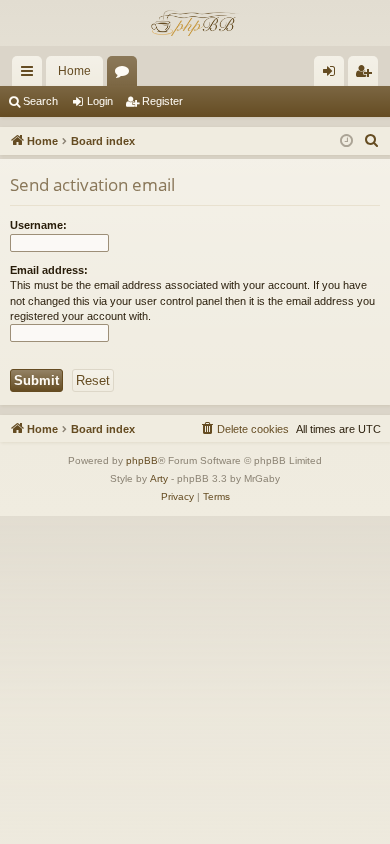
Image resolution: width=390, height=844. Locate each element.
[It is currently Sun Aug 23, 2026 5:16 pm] (346, 141)
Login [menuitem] (333, 75)
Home (74, 71)
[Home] (195, 23)
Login (100, 101)
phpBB (142, 460)
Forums (126, 75)
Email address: (49, 270)
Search (40, 101)
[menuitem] (372, 141)
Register (162, 101)
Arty (159, 478)
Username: (38, 225)
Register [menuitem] (367, 75)
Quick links (31, 75)
